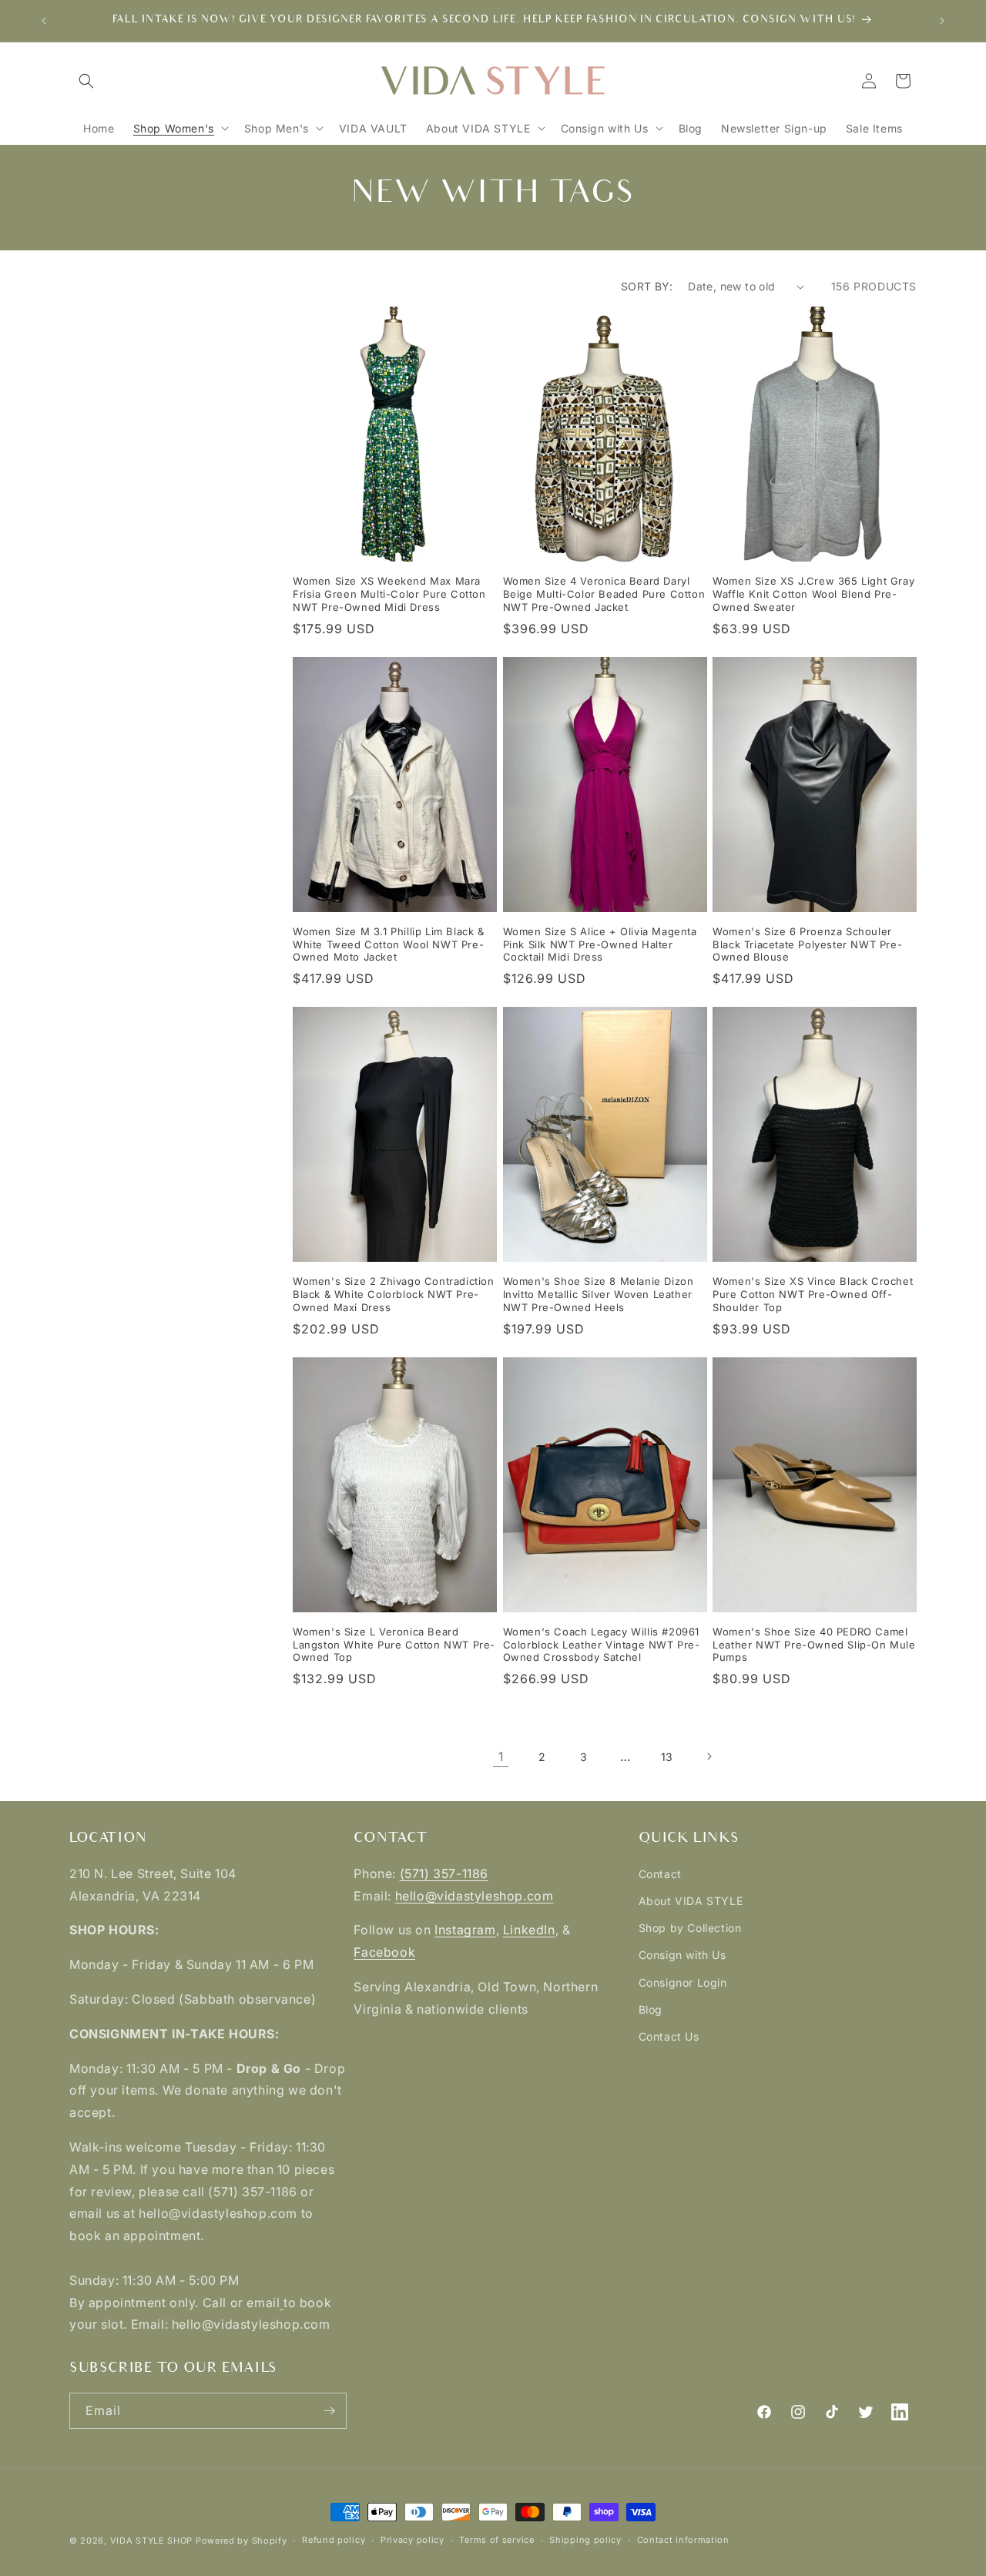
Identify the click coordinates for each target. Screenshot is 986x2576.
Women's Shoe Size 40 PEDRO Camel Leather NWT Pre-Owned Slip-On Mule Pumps (814, 1645)
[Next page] (709, 1756)
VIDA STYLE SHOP (152, 2541)
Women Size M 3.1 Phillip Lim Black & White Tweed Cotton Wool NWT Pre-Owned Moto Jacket (389, 944)
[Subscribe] (329, 2411)
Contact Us (669, 2036)
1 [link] (501, 1756)
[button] (86, 81)
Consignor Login (683, 1982)
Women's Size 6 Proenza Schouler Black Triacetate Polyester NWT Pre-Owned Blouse (807, 944)
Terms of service (496, 2540)
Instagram (465, 1930)
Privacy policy (413, 2540)
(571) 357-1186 (444, 1873)
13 (667, 1757)
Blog (651, 2009)
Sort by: (647, 286)
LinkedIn (529, 1930)
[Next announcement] (942, 21)
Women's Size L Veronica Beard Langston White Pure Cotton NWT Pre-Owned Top (394, 1645)
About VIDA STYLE (691, 1901)
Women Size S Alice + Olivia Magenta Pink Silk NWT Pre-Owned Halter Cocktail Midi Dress (600, 944)
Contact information (683, 2540)
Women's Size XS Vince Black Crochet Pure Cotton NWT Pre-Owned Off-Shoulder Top (813, 1294)
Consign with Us (682, 1955)
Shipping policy (585, 2540)
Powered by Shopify (241, 2541)
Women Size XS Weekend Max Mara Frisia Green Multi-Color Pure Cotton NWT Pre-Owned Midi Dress (389, 594)
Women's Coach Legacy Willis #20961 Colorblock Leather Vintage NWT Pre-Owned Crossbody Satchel (602, 1645)
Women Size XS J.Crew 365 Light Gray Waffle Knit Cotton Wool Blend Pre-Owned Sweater (813, 594)
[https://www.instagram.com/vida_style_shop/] (282, 2303)
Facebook (384, 1952)
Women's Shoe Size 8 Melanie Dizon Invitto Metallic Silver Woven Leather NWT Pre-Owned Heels (599, 1294)
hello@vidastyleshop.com (475, 1896)
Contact (660, 1874)
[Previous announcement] (44, 21)
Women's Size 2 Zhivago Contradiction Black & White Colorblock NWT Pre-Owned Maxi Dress (394, 1294)
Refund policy (334, 2540)
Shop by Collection (690, 1928)
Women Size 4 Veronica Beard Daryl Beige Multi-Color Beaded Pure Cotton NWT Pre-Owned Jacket (604, 594)
